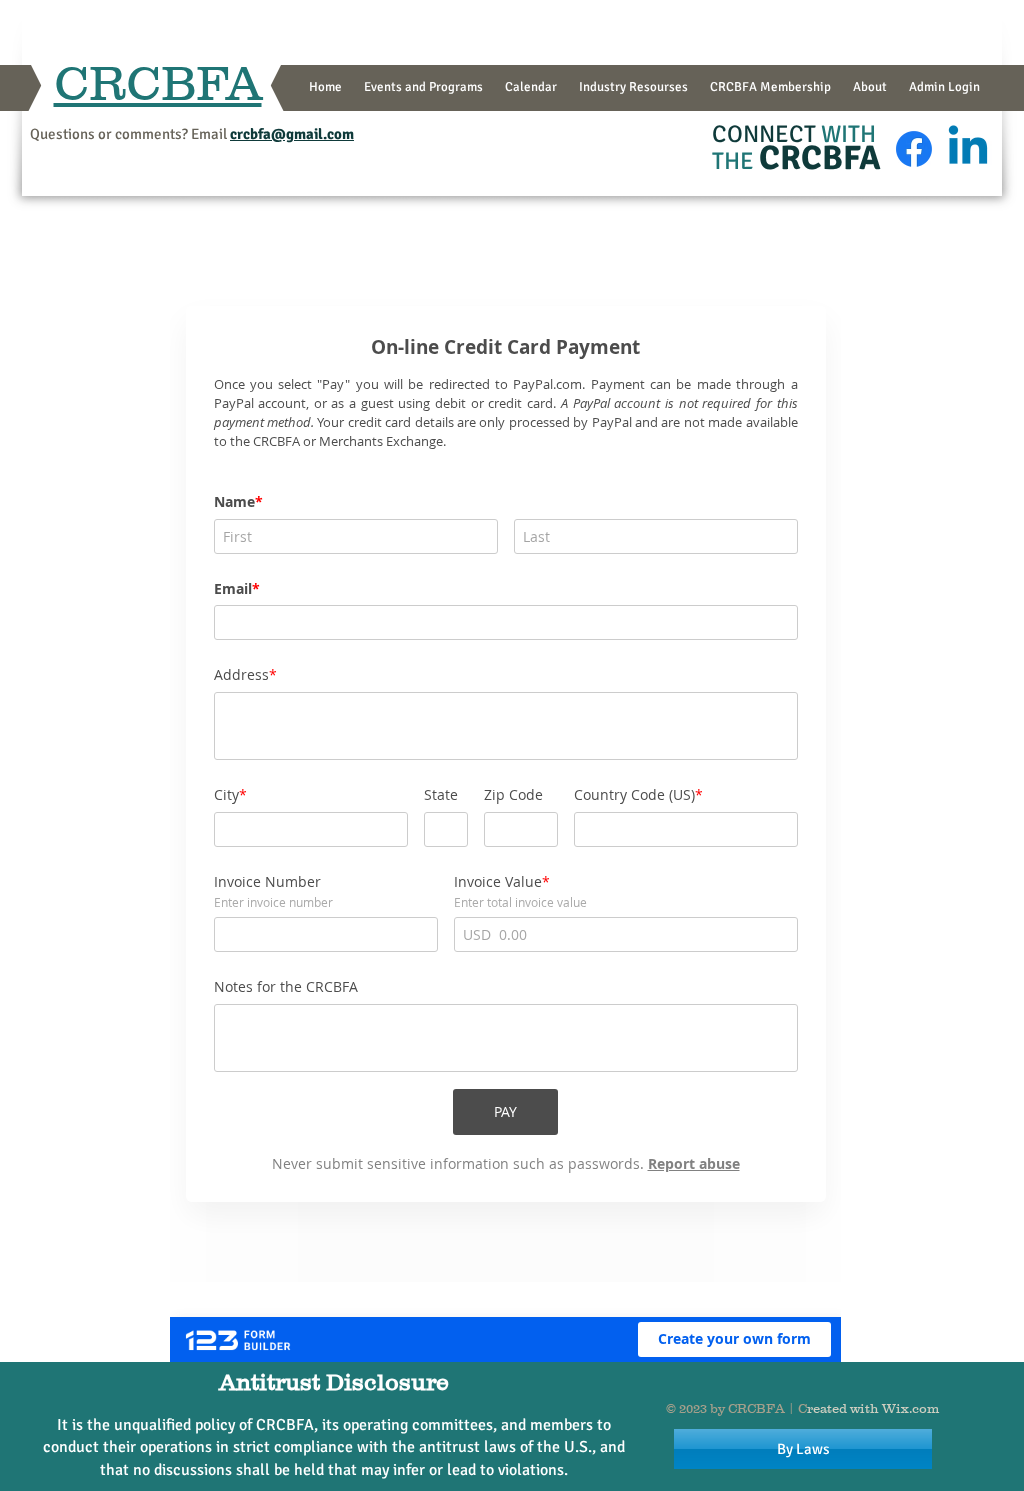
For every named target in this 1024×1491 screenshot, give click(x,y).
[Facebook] (914, 149)
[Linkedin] (968, 149)
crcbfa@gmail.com (292, 134)
